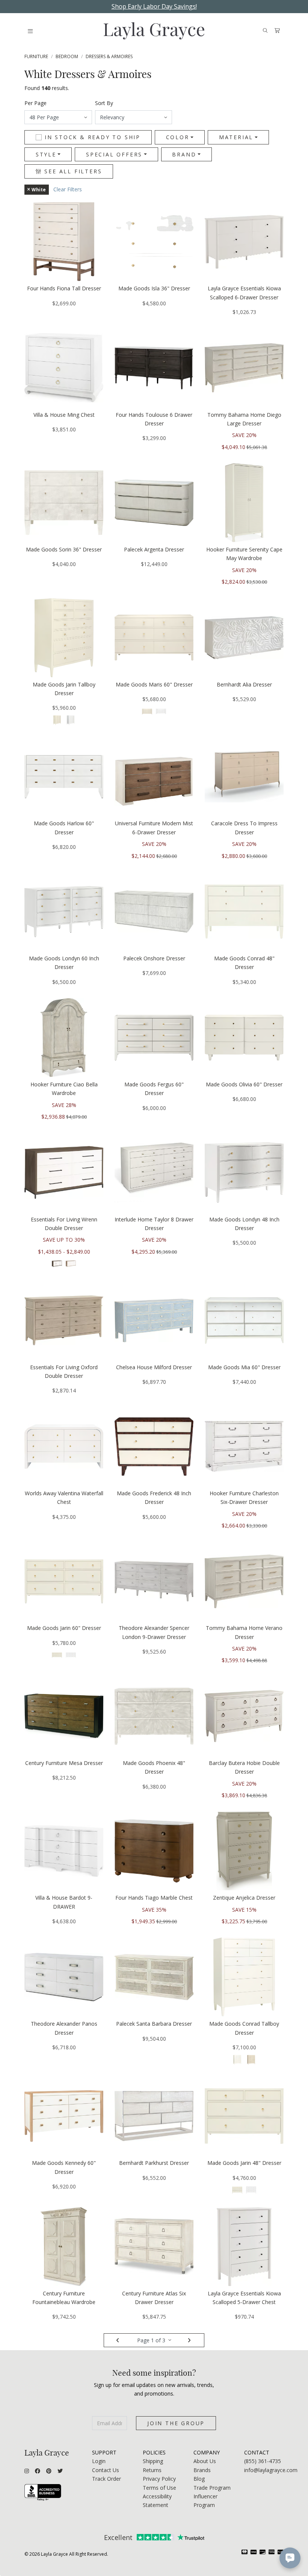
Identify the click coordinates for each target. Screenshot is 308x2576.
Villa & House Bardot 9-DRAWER (64, 1902)
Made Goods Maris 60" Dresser (154, 684)
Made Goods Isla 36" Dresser (154, 288)
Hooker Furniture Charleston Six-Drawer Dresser (244, 1498)
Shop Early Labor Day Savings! (154, 6)
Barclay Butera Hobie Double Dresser (244, 1767)
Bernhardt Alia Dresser (244, 684)
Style (46, 154)
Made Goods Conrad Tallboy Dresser (244, 2028)
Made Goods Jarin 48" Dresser (244, 2163)
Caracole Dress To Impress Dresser (244, 828)
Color (178, 137)
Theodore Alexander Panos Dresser (64, 2028)
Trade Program (212, 2488)
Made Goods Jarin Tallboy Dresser (64, 689)
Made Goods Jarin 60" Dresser (64, 1628)
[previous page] (118, 2340)
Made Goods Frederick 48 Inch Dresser (154, 1498)
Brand (184, 154)
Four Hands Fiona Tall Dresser (64, 288)
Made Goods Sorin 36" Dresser (64, 549)
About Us (205, 2461)
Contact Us (106, 2470)
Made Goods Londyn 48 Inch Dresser (244, 1224)
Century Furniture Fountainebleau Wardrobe (64, 2298)
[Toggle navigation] (30, 31)
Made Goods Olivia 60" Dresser (244, 1084)
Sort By (104, 103)
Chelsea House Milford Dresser (154, 1367)
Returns (152, 2470)
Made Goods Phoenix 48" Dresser (154, 1767)
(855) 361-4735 (263, 2461)
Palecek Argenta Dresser (154, 549)
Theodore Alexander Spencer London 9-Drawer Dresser (154, 1632)
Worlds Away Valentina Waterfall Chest (64, 1498)
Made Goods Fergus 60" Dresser (154, 1089)
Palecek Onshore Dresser (154, 958)
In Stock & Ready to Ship (93, 137)
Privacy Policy (159, 2479)
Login (99, 2461)
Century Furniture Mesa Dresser (64, 1763)
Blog (199, 2479)
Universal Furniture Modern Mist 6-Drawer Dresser (154, 828)
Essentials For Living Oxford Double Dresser (64, 1371)
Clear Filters (68, 189)
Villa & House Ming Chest (64, 415)
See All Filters (72, 171)
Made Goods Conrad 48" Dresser (244, 963)
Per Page (35, 103)
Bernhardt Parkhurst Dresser (154, 2163)
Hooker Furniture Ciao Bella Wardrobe (64, 1089)
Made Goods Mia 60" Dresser (244, 1367)
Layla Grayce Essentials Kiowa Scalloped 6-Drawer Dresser (244, 293)
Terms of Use (159, 2488)
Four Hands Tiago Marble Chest (154, 1898)
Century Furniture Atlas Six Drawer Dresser (154, 2298)
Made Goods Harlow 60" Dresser (64, 828)
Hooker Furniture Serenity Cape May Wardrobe (244, 554)
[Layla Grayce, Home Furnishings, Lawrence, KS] (43, 2493)
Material (236, 137)
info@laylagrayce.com (271, 2470)
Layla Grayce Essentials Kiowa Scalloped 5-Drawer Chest (244, 2298)
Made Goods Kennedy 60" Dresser (64, 2167)
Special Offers (114, 154)
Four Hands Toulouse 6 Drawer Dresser (154, 419)
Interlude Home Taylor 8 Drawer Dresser (154, 1224)
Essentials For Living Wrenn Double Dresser (64, 1224)
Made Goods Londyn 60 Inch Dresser (64, 963)
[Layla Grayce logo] (154, 31)
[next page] (190, 2340)
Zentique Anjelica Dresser (244, 1898)
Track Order (106, 2479)
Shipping (153, 2461)
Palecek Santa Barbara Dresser (154, 2024)
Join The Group (176, 2423)
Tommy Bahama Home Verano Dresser (244, 1632)
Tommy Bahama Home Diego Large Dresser (244, 419)
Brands (202, 2470)
